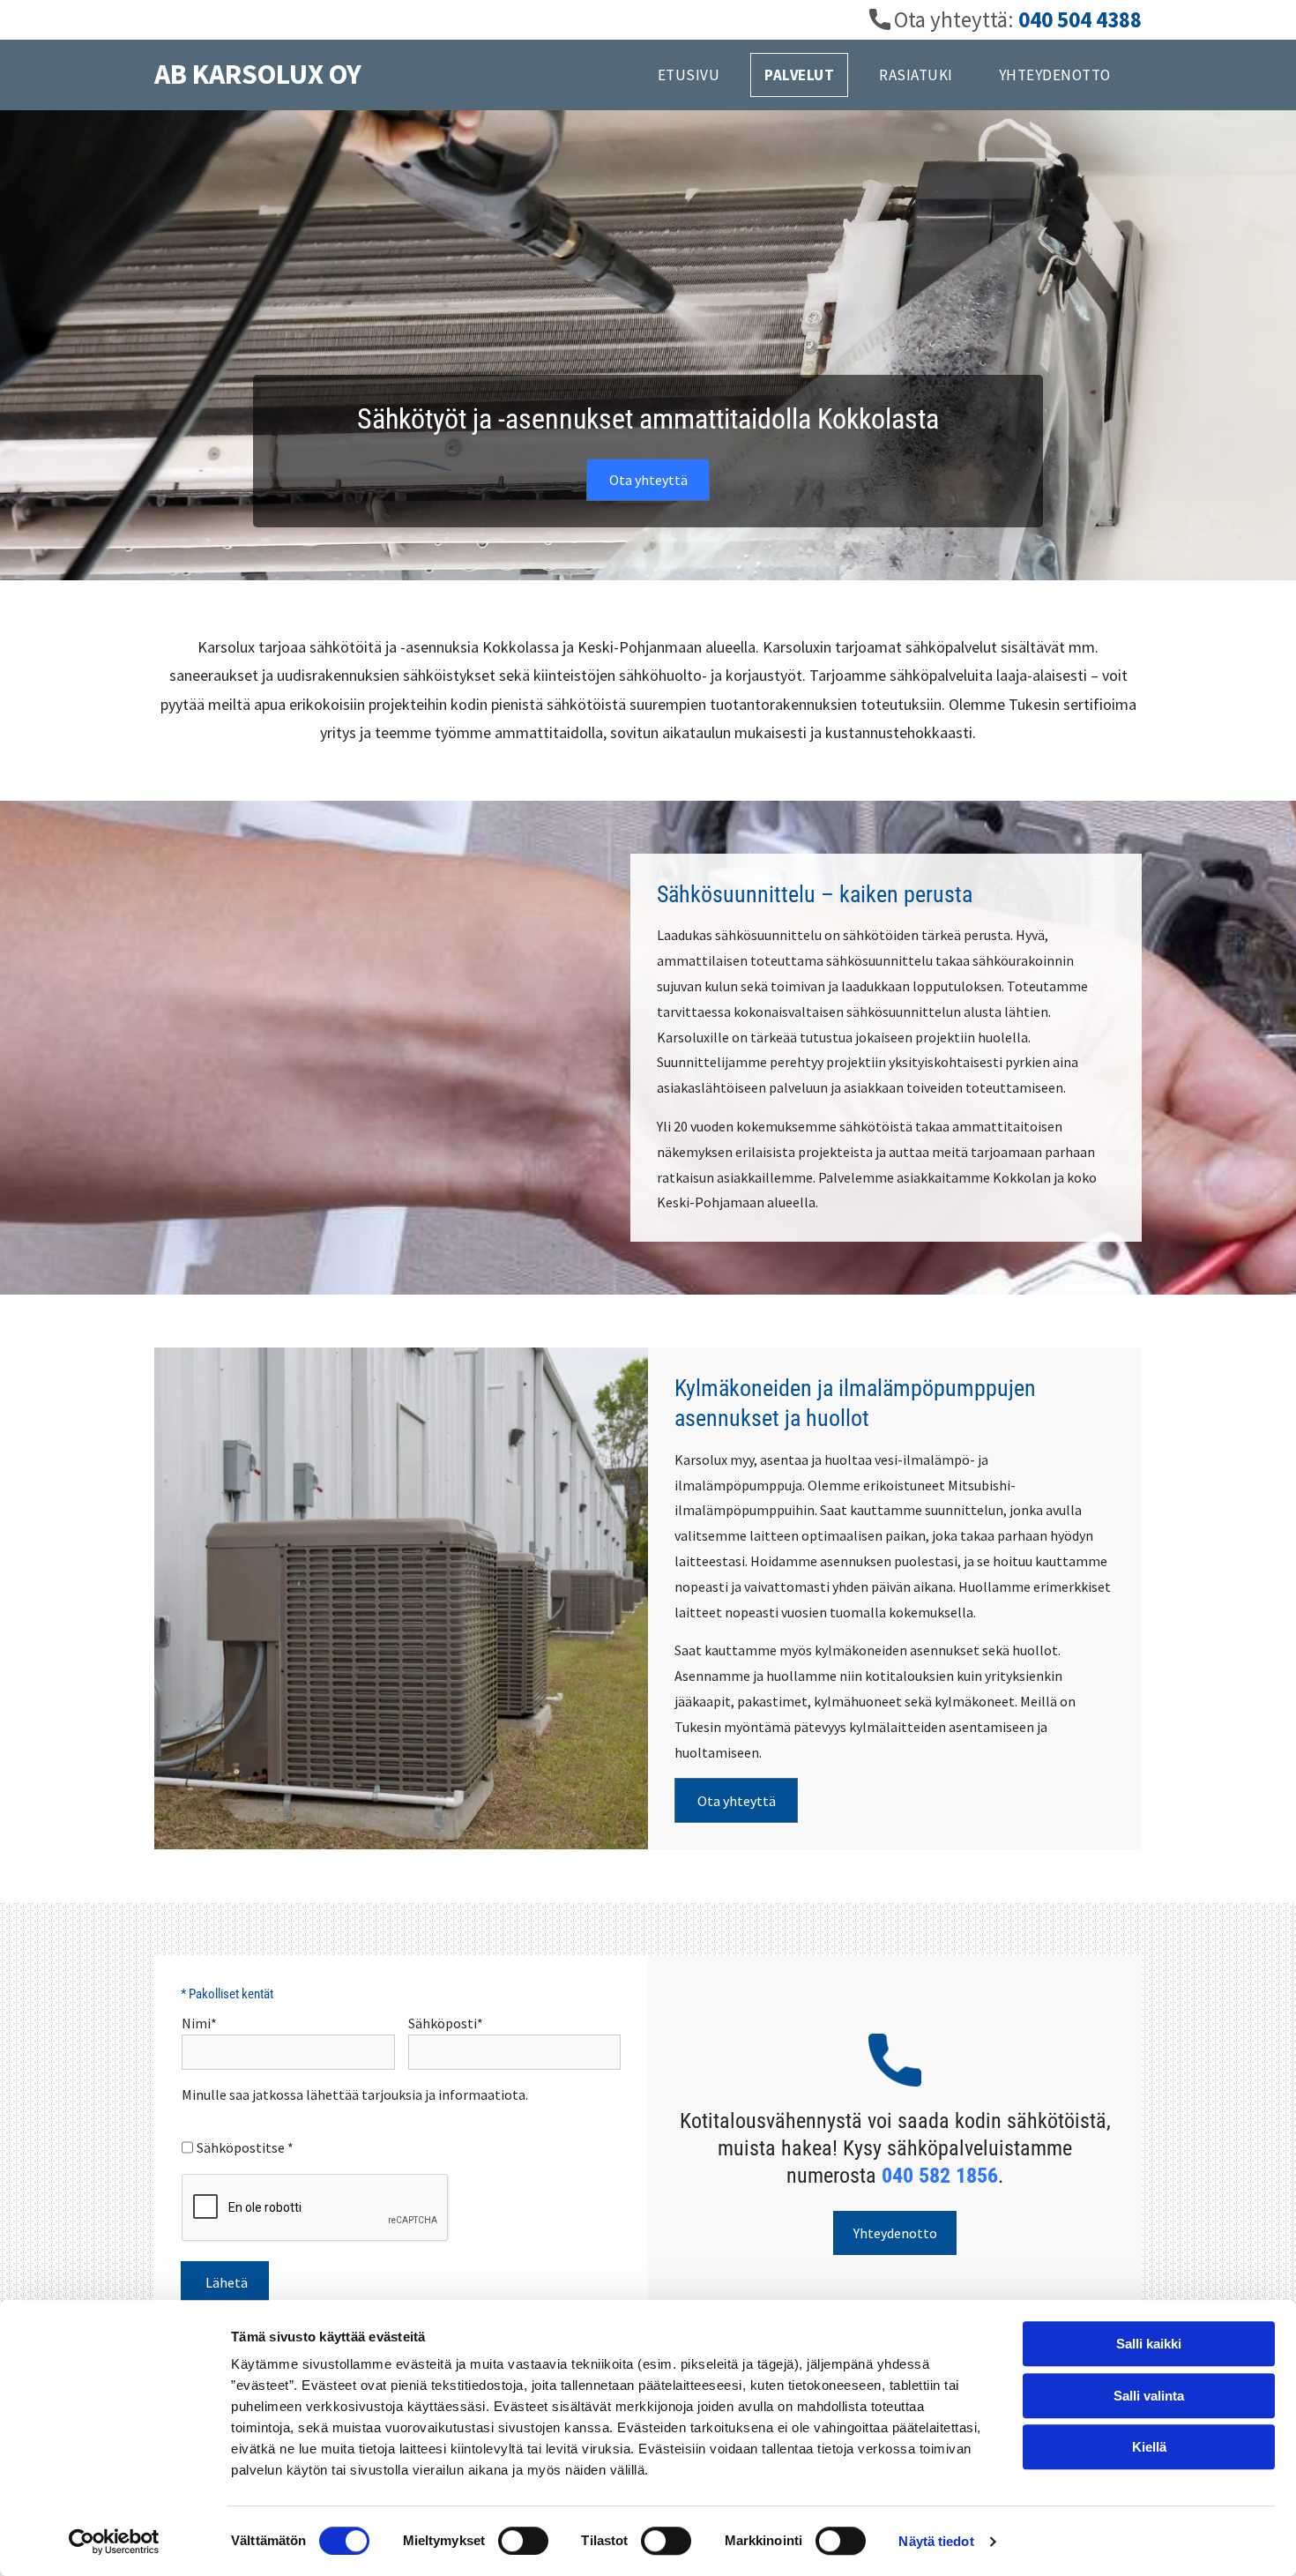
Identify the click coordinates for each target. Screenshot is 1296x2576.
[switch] (523, 2541)
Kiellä (1149, 2447)
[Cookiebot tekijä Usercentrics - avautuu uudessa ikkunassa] (114, 2542)
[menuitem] (697, 75)
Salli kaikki (1149, 2344)
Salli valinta (1149, 2396)
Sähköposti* (446, 2023)
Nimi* (199, 2023)
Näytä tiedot (936, 2541)
